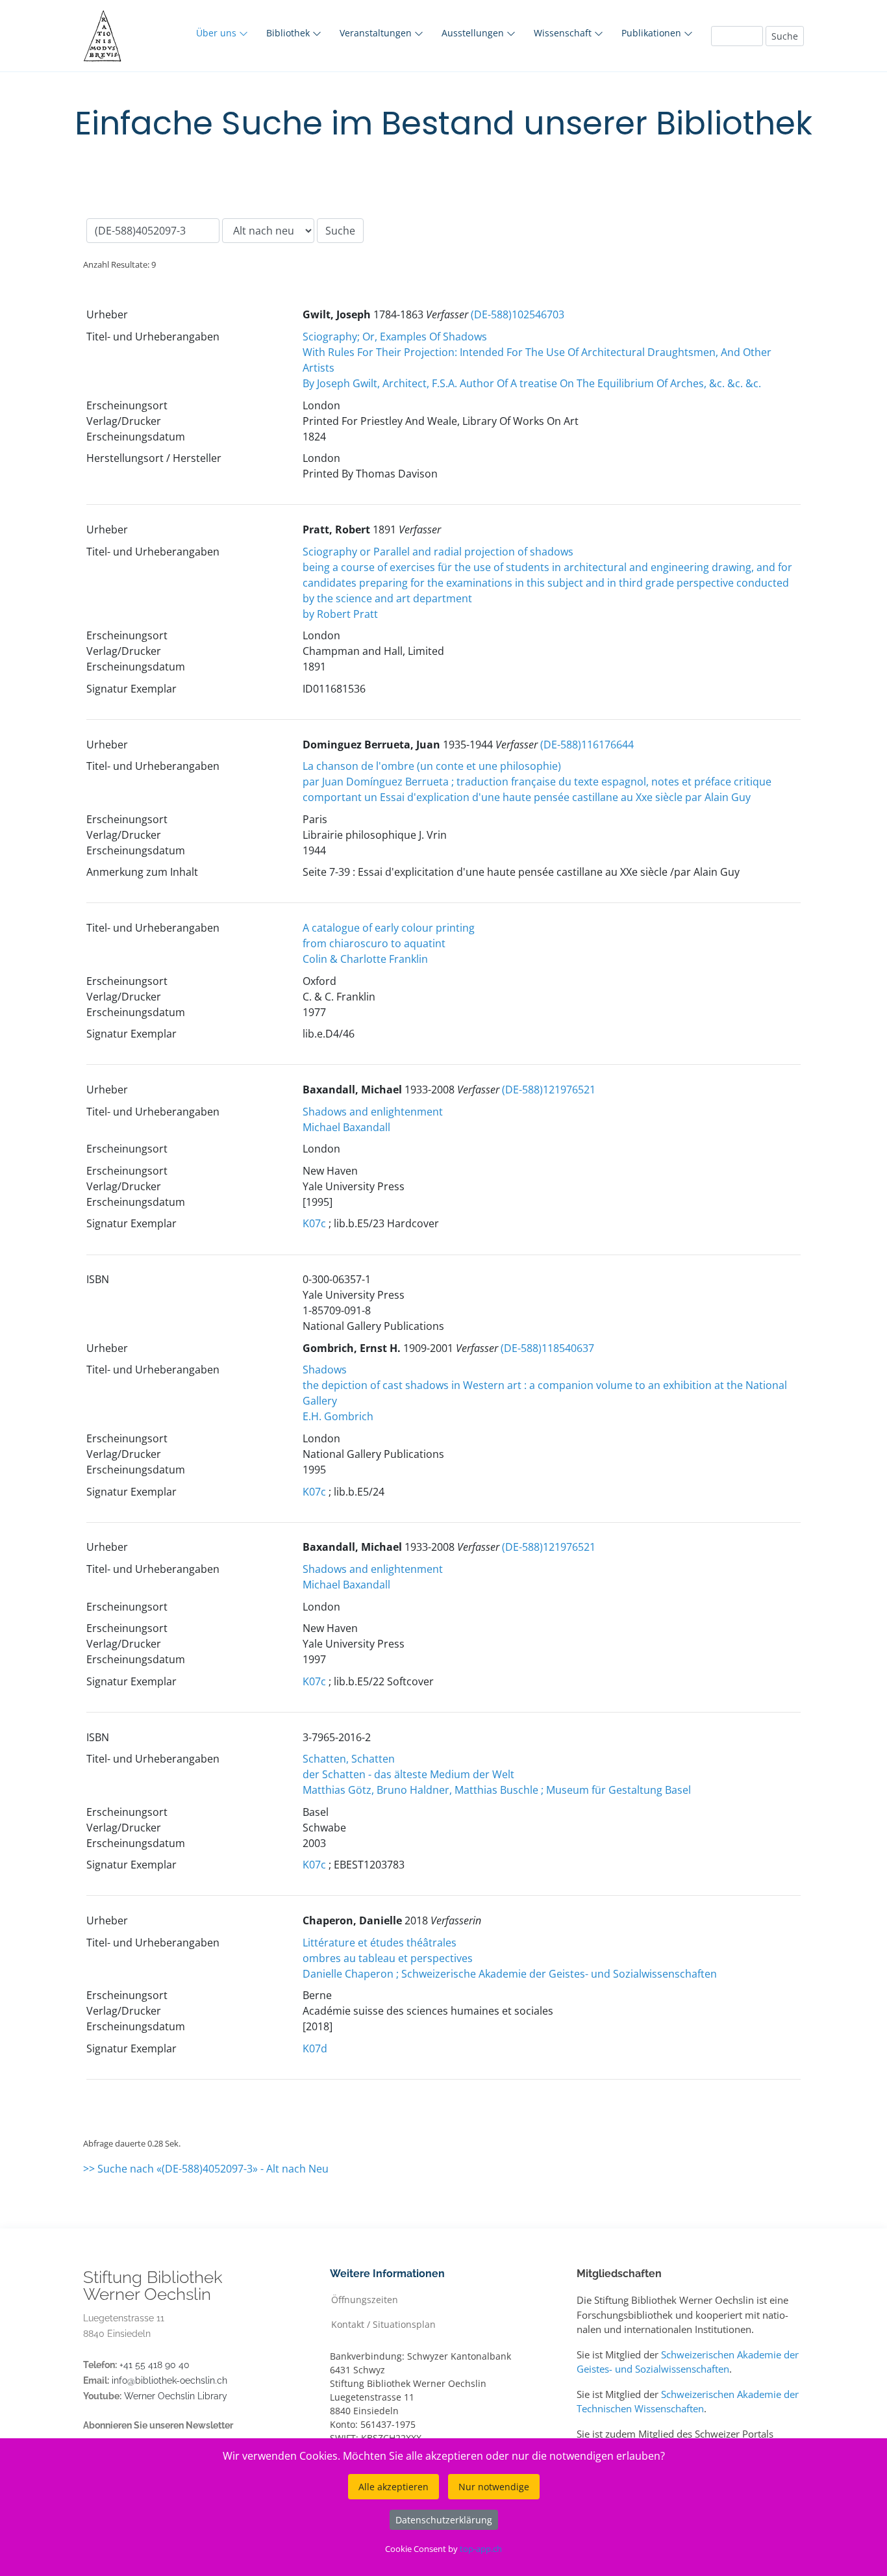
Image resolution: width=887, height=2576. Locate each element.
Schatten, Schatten (349, 1759)
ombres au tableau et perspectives (388, 1958)
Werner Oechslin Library (176, 2396)
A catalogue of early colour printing (389, 928)
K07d (315, 2048)
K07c (314, 1223)
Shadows (325, 1370)
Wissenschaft (564, 33)
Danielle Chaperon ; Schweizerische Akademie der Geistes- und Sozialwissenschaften (510, 1974)
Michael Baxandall (346, 1127)
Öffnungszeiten (365, 2299)
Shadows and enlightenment (373, 1112)
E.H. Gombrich (338, 1416)
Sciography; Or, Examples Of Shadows (395, 337)
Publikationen (653, 33)
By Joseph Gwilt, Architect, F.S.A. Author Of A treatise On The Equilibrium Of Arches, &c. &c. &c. (532, 383)
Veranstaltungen (377, 33)
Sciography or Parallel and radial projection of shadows (438, 552)
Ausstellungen (474, 33)
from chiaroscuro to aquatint (374, 943)
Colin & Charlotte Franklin (365, 959)
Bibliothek (289, 33)
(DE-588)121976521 (549, 1090)
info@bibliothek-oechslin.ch (169, 2380)
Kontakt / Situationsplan (383, 2324)
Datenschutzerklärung (444, 2520)
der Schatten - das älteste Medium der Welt (408, 1774)
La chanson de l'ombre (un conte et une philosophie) (432, 766)
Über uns (218, 33)
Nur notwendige (494, 2487)
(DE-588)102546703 (518, 314)
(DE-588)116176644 (587, 745)
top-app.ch (481, 2549)
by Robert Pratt (340, 614)
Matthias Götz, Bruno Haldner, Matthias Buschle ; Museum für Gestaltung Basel (497, 1790)
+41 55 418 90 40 (155, 2365)
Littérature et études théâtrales (380, 1943)
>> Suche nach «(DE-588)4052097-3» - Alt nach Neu (206, 2169)
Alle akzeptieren (394, 2487)
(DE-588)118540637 (547, 1348)
